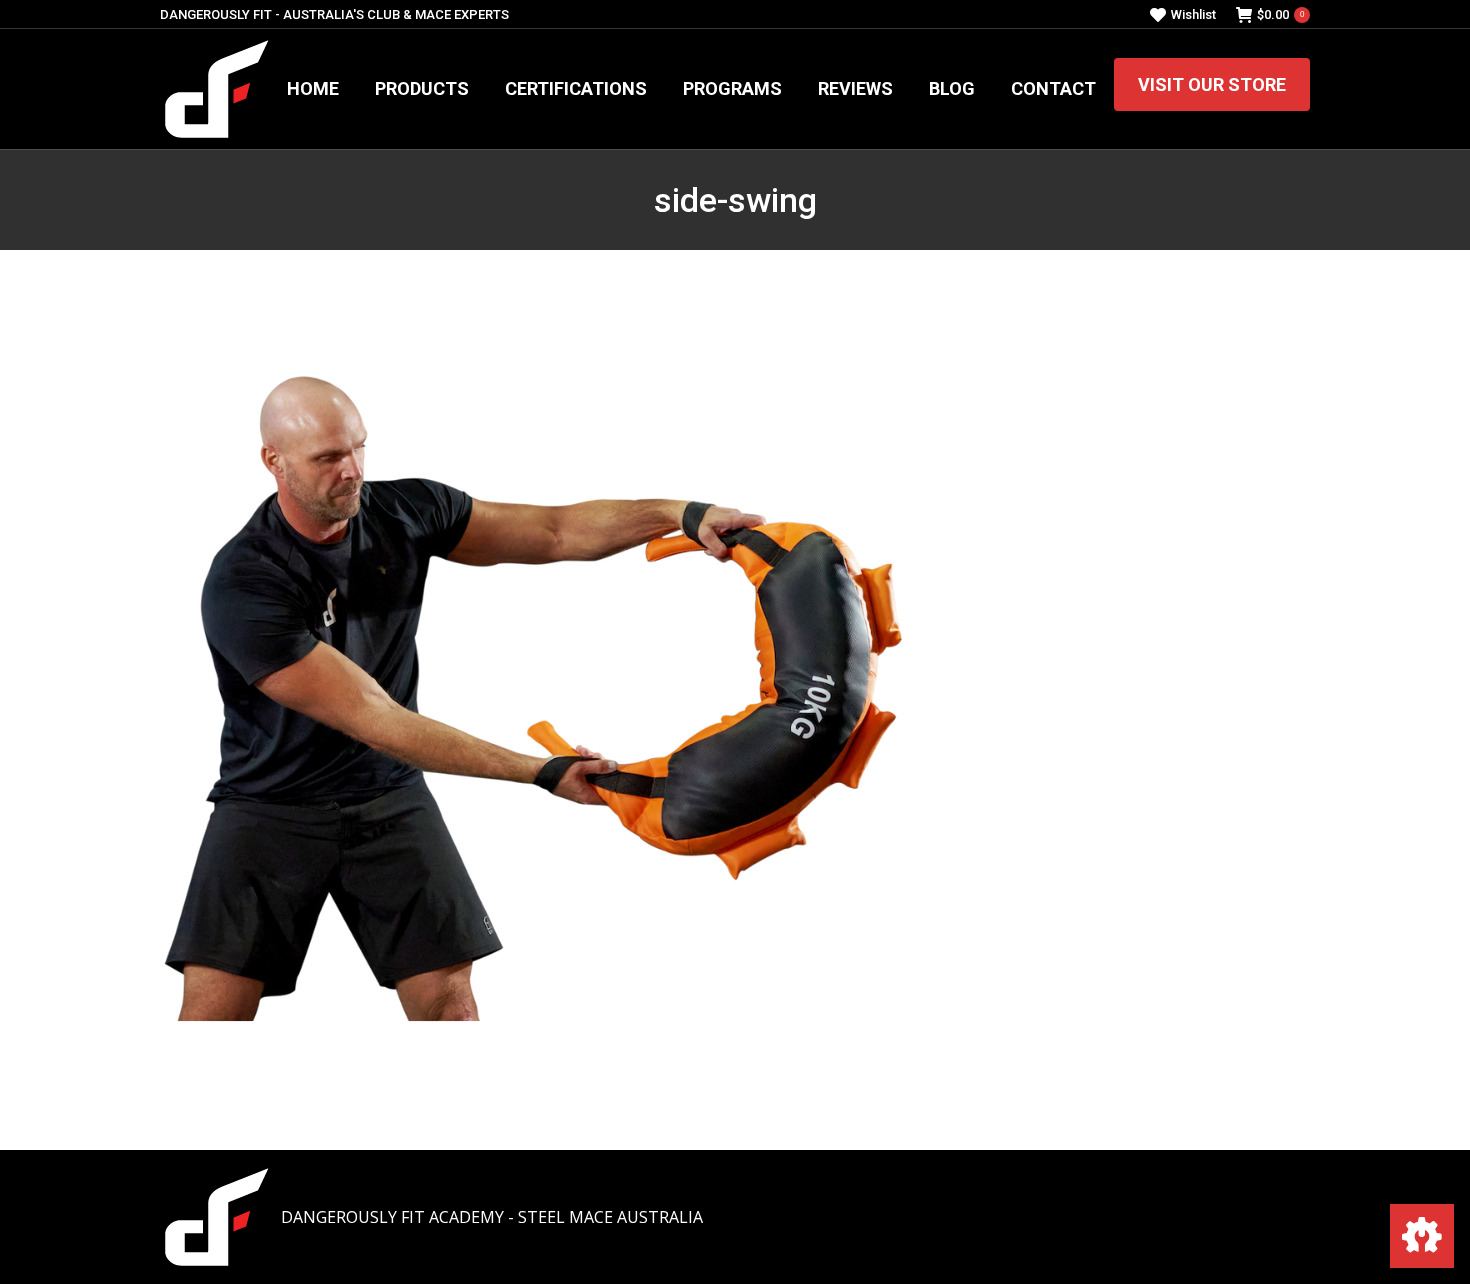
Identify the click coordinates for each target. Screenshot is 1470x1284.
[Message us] (1422, 1236)
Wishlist (1193, 14)
